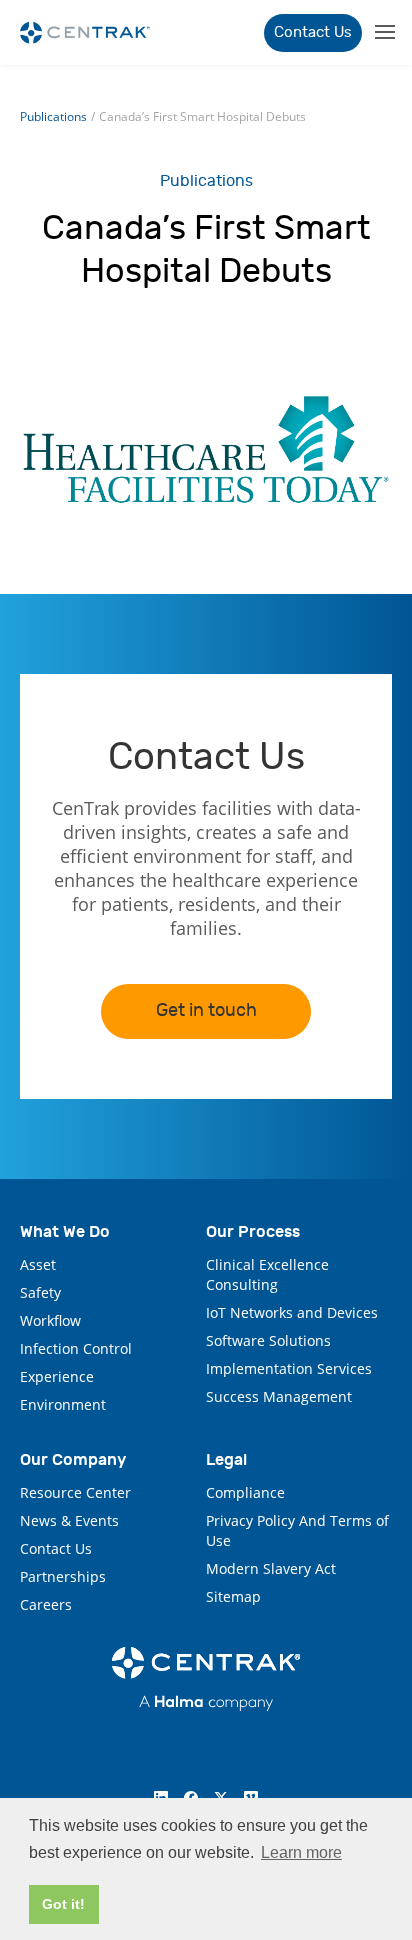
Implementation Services (289, 1368)
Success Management (279, 1396)
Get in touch (206, 1010)
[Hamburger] (383, 32)
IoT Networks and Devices (292, 1312)
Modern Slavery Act (271, 1568)
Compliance (245, 1492)
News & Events (69, 1520)
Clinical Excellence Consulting (267, 1274)
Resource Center (75, 1492)
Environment (63, 1404)
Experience (57, 1376)
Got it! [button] (63, 1904)
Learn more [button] (301, 1852)
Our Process (253, 1231)
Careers (46, 1604)
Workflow (50, 1320)
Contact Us (313, 32)
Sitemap (233, 1596)
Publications (53, 116)
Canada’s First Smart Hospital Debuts (202, 116)
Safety (40, 1292)
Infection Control (76, 1348)
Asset (38, 1264)
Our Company (73, 1459)
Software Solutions (268, 1340)
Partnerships (63, 1576)
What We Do (65, 1231)
